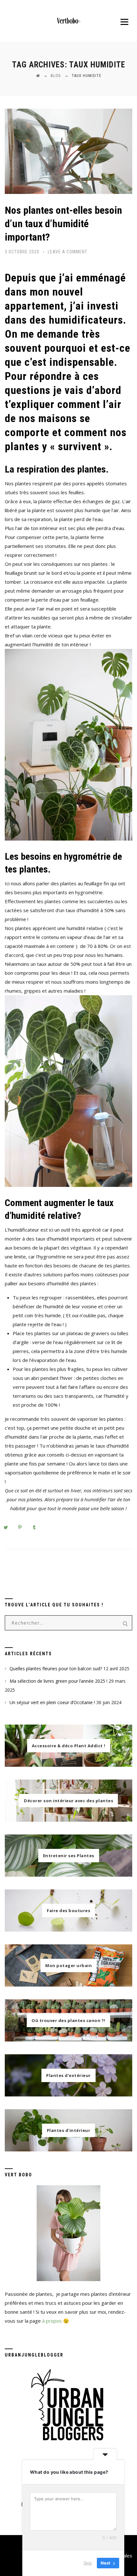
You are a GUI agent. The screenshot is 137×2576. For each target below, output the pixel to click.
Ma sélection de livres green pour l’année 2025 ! (58, 1681)
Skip (88, 2563)
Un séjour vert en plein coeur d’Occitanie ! (52, 1702)
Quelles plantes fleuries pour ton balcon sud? (56, 1669)
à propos (52, 2321)
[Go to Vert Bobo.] (38, 76)
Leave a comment (68, 252)
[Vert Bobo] (69, 21)
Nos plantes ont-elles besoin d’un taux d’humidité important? (63, 224)
